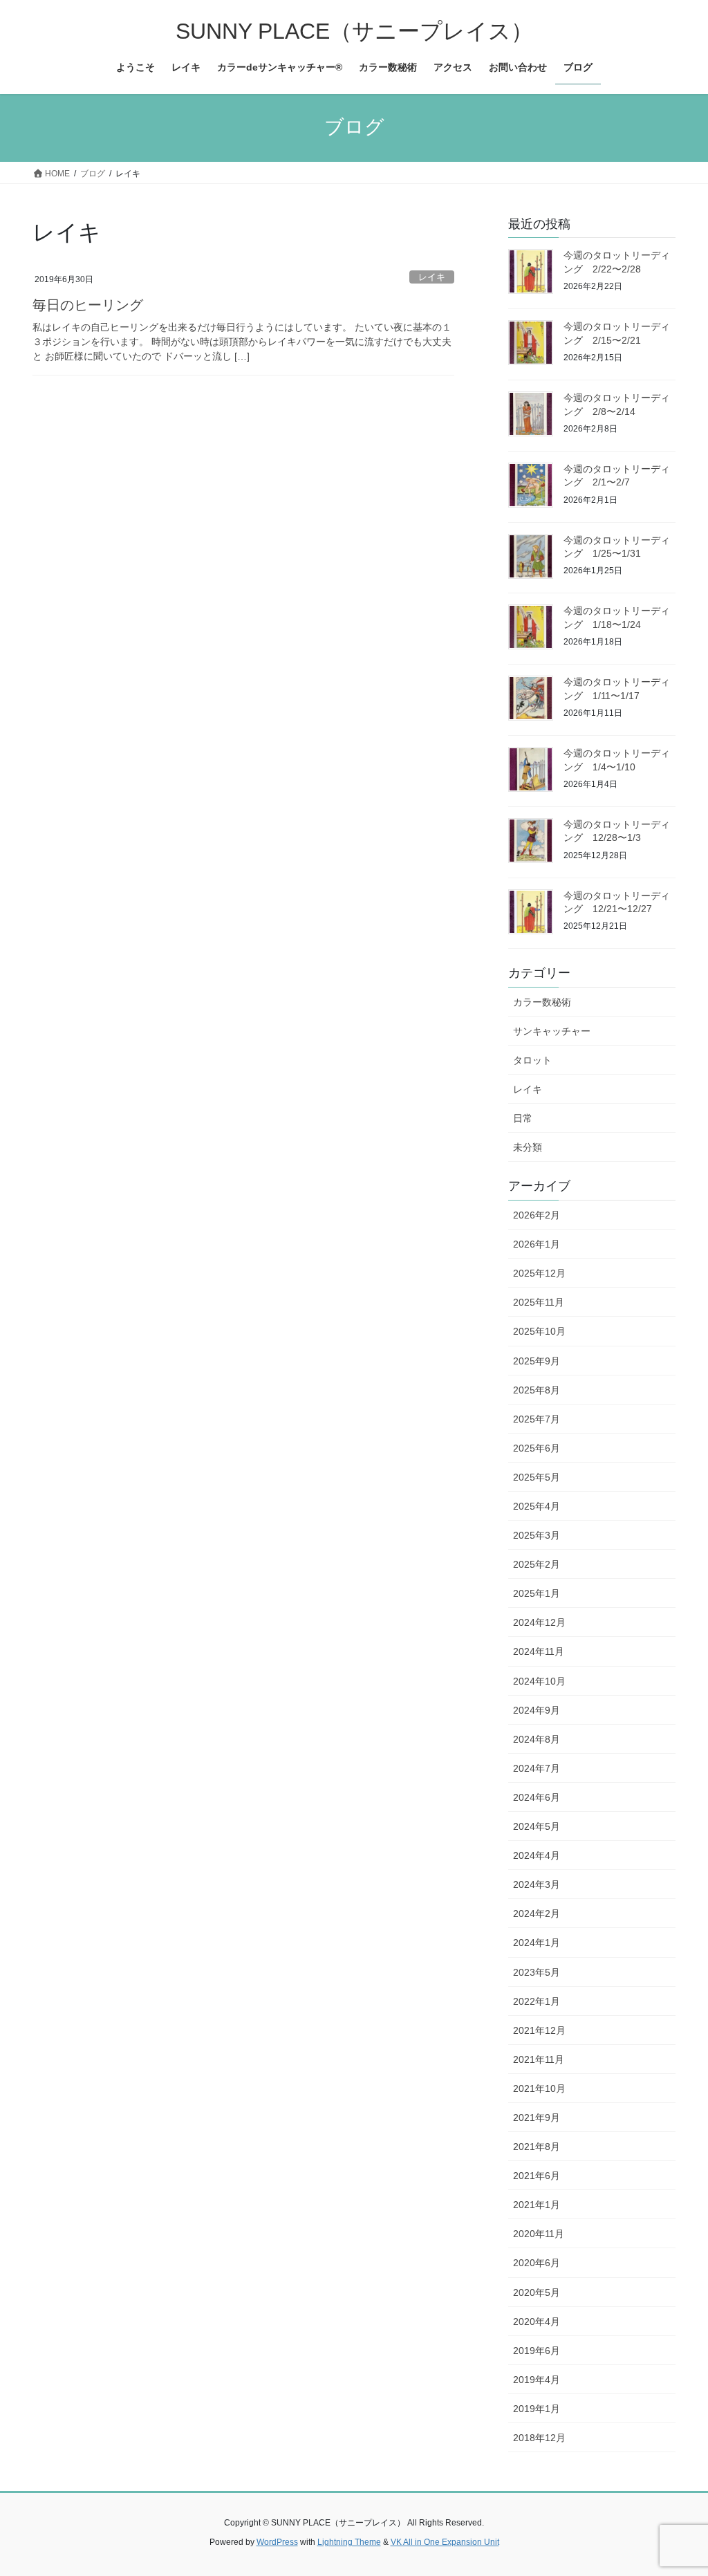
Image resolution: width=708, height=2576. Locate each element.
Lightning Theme (349, 2542)
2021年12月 (539, 2030)
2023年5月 (537, 1972)
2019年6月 (537, 2351)
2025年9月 (537, 1361)
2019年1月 (537, 2409)
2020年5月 (537, 2292)
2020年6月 (537, 2263)
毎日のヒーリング (88, 305)
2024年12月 (539, 1622)
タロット (532, 1060)
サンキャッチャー (552, 1031)
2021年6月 (537, 2176)
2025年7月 (537, 1419)
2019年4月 (537, 2380)
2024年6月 (537, 1797)
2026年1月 (537, 1244)
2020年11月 (539, 2234)
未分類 (528, 1147)
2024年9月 (537, 1710)
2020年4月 (537, 2322)
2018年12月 (539, 2438)
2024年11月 (539, 1651)
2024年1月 (537, 1943)
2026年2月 (537, 1215)
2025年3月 (537, 1535)
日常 (523, 1118)
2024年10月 (539, 1681)
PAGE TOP (678, 2486)
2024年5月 (537, 1826)
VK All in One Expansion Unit (445, 2542)
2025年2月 (537, 1564)
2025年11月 (539, 1302)
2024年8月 (537, 1739)
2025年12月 (539, 1273)
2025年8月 (537, 1390)
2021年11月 (539, 2059)
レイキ (432, 277)
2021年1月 (537, 2205)
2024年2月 (537, 1914)
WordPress (277, 2542)
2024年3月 (537, 1884)
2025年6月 (537, 1448)
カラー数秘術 (542, 1002)
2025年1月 (537, 1593)
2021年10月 (539, 2088)
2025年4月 (537, 1506)
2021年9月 (537, 2118)
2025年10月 (539, 1331)
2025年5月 (537, 1477)
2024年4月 (537, 1855)
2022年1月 (537, 2001)
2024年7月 (537, 1768)
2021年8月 (537, 2147)
